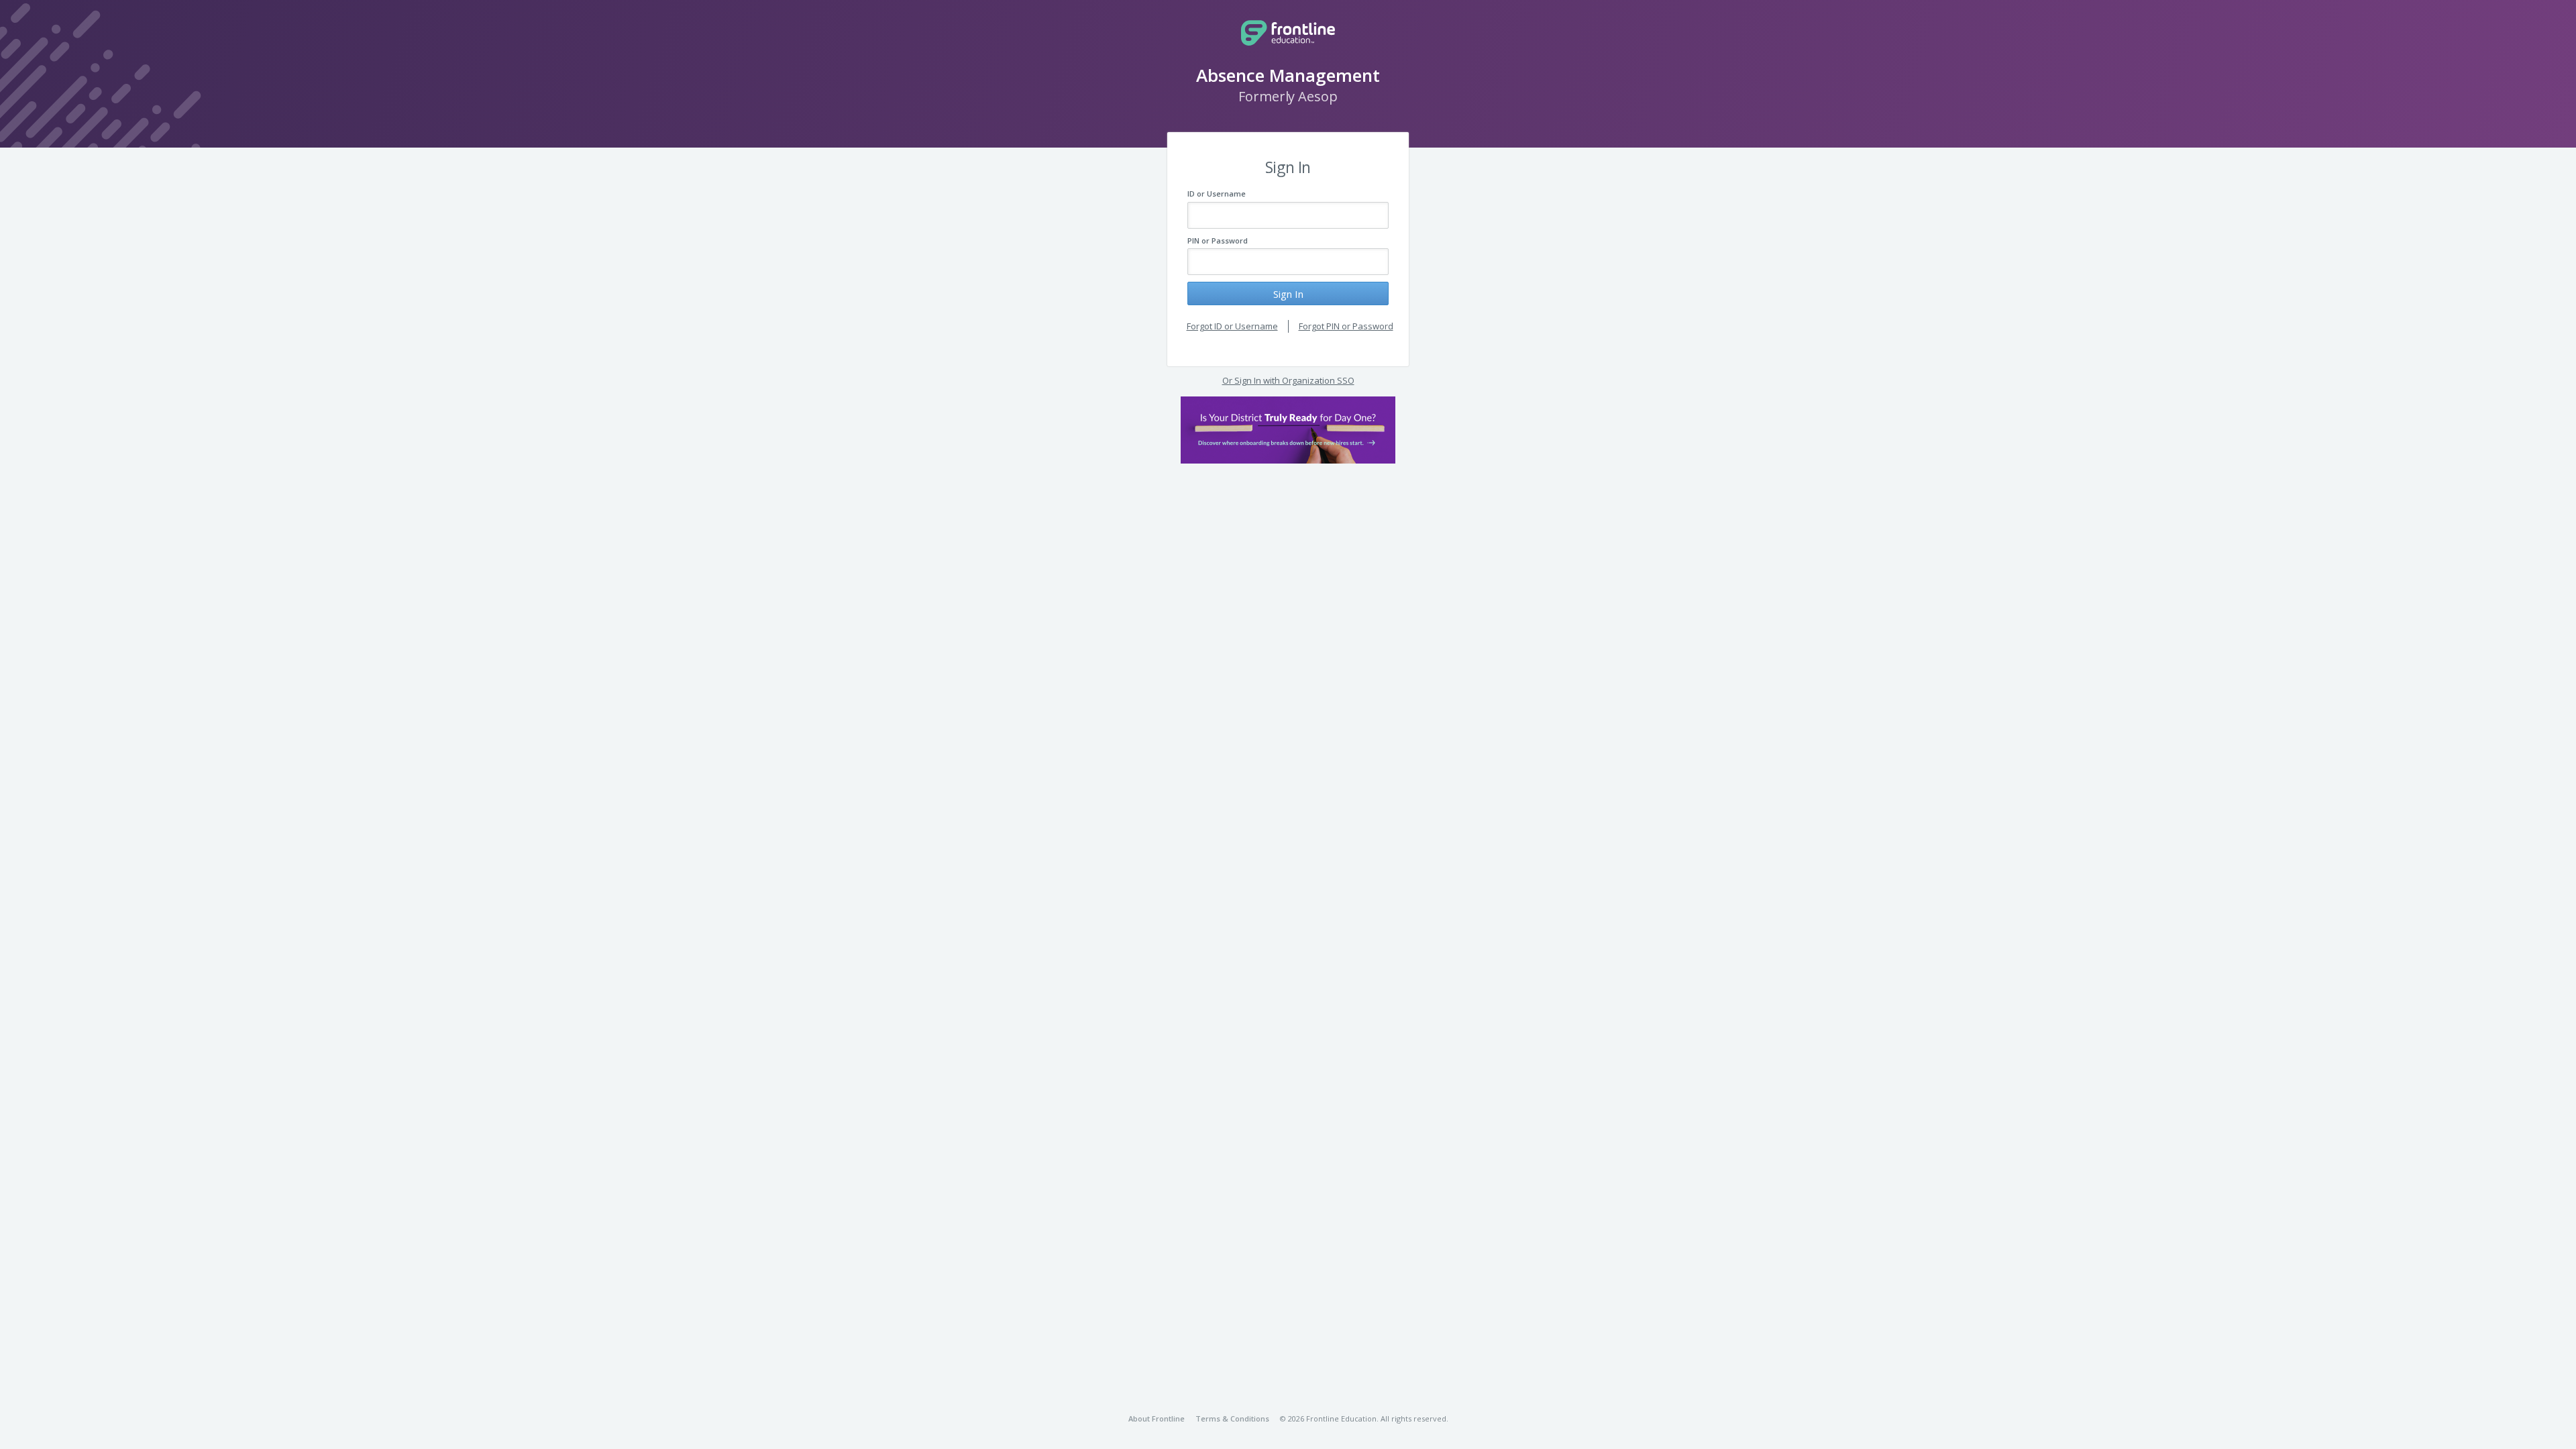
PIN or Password (1218, 240)
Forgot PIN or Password (1346, 326)
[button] (1288, 430)
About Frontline (1157, 1418)
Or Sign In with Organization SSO (1288, 380)
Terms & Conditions (1232, 1418)
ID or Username (1217, 194)
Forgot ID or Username (1232, 326)
